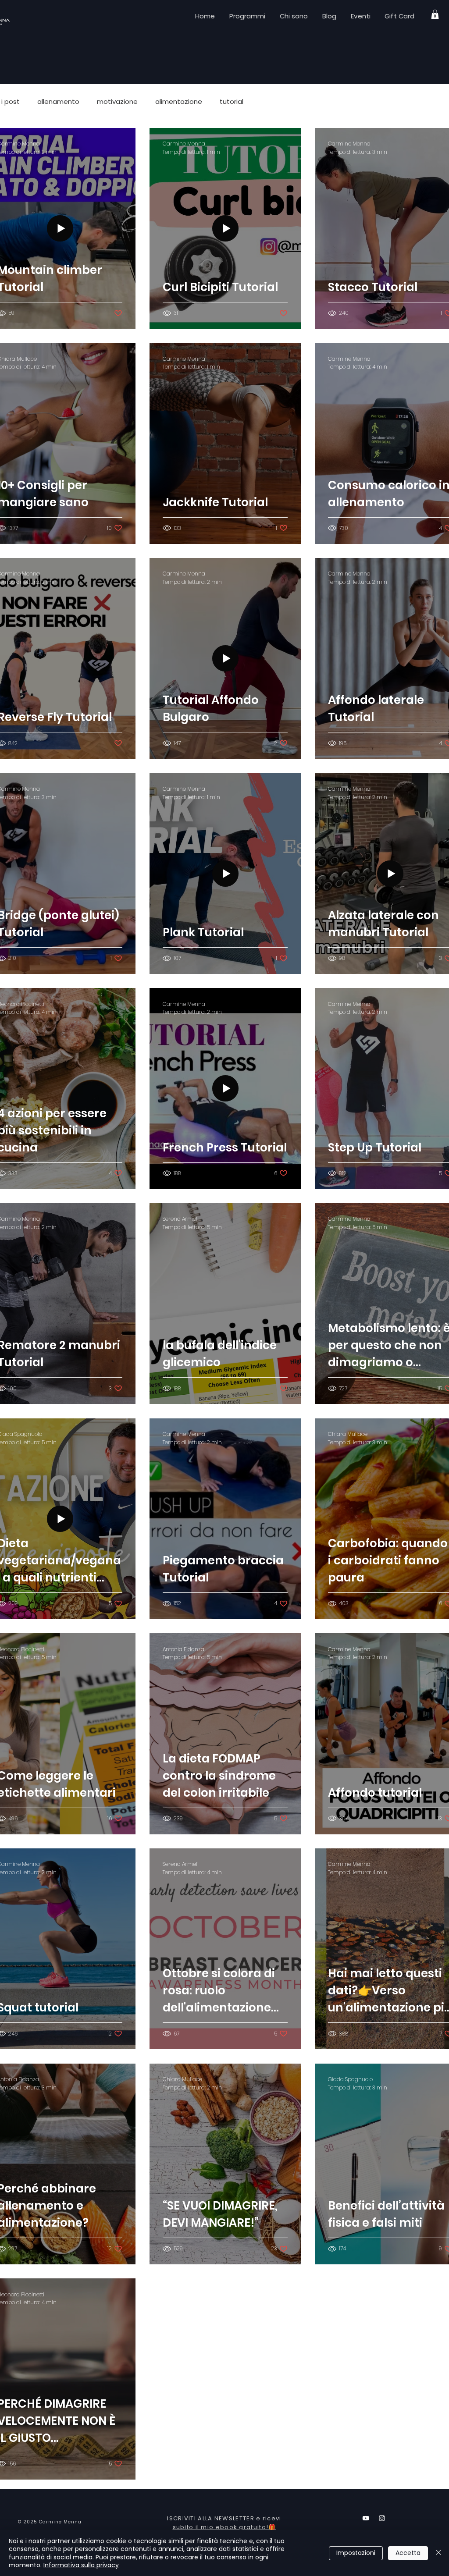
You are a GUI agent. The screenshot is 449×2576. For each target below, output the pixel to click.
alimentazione (179, 102)
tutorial (232, 102)
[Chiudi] (438, 2553)
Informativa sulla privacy (81, 2565)
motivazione (117, 102)
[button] (435, 14)
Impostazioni (356, 2553)
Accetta (408, 2553)
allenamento (58, 102)
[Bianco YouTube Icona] (366, 2518)
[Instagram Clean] (382, 2518)
